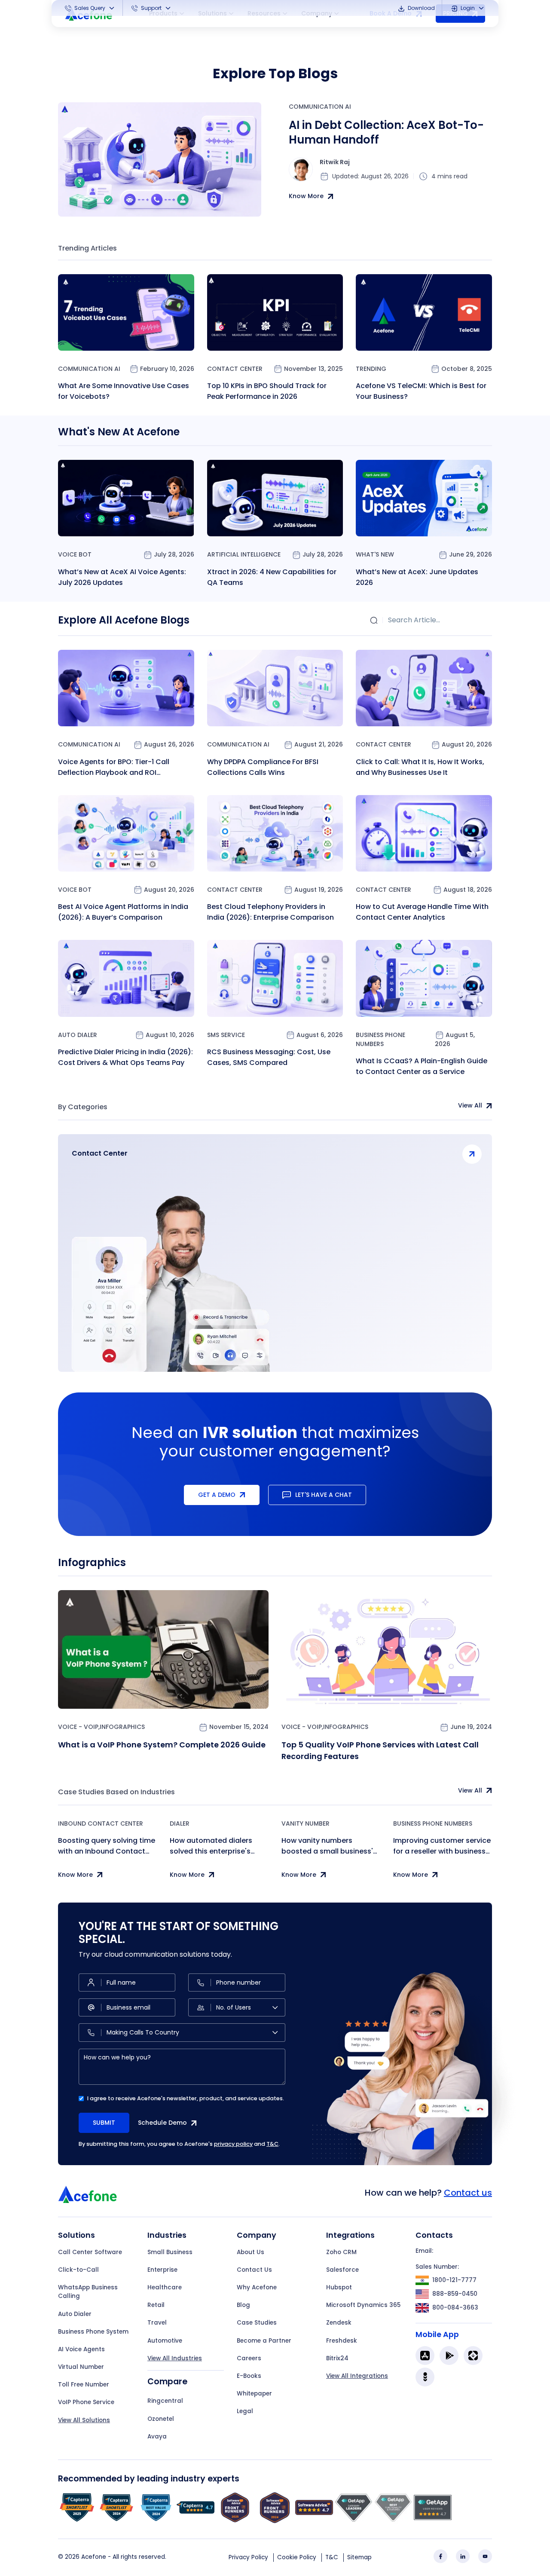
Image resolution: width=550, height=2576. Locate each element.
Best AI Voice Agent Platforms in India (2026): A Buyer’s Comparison (123, 912)
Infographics (122, 1727)
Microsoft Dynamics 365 (363, 2305)
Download (421, 8)
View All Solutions (84, 2420)
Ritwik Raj (335, 162)
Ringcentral (165, 2401)
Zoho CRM (341, 2252)
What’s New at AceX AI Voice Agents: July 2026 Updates (122, 577)
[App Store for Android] (449, 2356)
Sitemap (359, 2557)
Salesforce (342, 2270)
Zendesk (339, 2323)
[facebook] (440, 2556)
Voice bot (75, 554)
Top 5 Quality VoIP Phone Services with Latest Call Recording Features (380, 1750)
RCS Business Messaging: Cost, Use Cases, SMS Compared (269, 1057)
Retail (156, 2305)
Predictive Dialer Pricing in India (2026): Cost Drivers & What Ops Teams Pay (125, 1057)
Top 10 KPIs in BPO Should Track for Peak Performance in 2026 (267, 391)
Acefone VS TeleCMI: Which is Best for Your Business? (421, 391)
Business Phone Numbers (380, 1039)
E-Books (249, 2376)
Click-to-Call (78, 2270)
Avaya (157, 2437)
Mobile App (437, 2334)
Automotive (165, 2341)
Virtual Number (81, 2367)
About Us (251, 2252)
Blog (243, 2305)
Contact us (468, 2193)
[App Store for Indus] (425, 2377)
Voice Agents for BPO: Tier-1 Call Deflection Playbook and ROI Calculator (114, 767)
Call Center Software (90, 2252)
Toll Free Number (84, 2385)
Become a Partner (264, 2341)
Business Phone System (93, 2332)
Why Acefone (257, 2287)
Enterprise (162, 2270)
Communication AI (320, 107)
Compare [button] (167, 2382)
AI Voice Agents (81, 2349)
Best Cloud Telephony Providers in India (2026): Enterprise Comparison (270, 912)
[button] (90, 8)
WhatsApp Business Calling (88, 2292)
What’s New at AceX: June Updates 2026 (417, 577)
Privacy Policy (248, 2557)
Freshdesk (342, 2341)
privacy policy (233, 2144)
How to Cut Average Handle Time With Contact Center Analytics (422, 912)
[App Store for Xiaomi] (473, 2356)
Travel (157, 2323)
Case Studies (257, 2323)
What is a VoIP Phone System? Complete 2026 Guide (162, 1745)
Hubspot (339, 2287)
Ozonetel (161, 2419)
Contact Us (254, 2270)
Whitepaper (254, 2394)
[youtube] (485, 2556)
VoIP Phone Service (86, 2402)
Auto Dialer (78, 1035)
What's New (375, 554)
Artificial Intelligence (244, 554)
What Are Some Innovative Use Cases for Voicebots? (124, 391)
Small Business (170, 2252)
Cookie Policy (297, 2557)
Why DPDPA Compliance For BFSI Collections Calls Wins (263, 767)
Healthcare (165, 2287)
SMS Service (226, 1035)
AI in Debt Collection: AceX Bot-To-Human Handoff (386, 133)
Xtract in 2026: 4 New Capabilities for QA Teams (272, 577)
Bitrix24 (337, 2358)
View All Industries (175, 2358)
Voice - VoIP (78, 1727)
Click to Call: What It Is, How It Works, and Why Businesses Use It (420, 767)
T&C (272, 2144)
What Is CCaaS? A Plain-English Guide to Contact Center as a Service (422, 1066)
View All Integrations (357, 2376)
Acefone (94, 2557)
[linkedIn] (463, 2556)
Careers (249, 2358)
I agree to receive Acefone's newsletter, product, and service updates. (186, 2098)
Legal (245, 2411)
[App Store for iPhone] (425, 2356)
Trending (371, 369)
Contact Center (235, 369)
